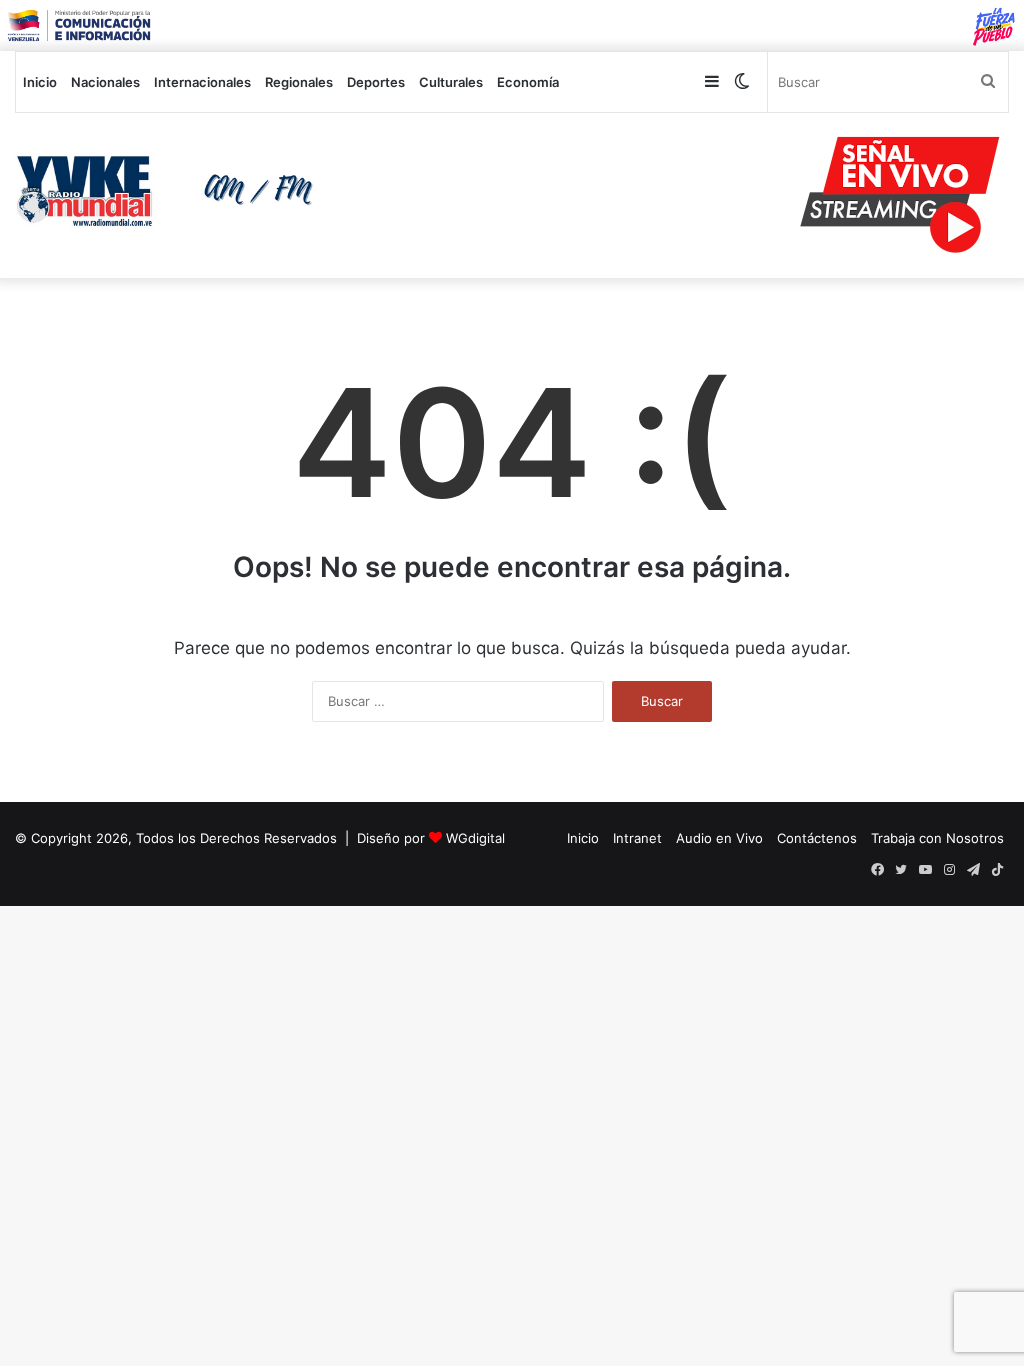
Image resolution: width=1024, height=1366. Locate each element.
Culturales (451, 82)
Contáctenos (817, 838)
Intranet (637, 838)
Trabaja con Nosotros (937, 838)
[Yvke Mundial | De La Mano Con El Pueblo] (170, 191)
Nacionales (105, 82)
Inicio (40, 82)
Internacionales (202, 82)
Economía (528, 82)
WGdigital (475, 838)
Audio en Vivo (719, 838)
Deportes (376, 82)
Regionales (299, 82)
